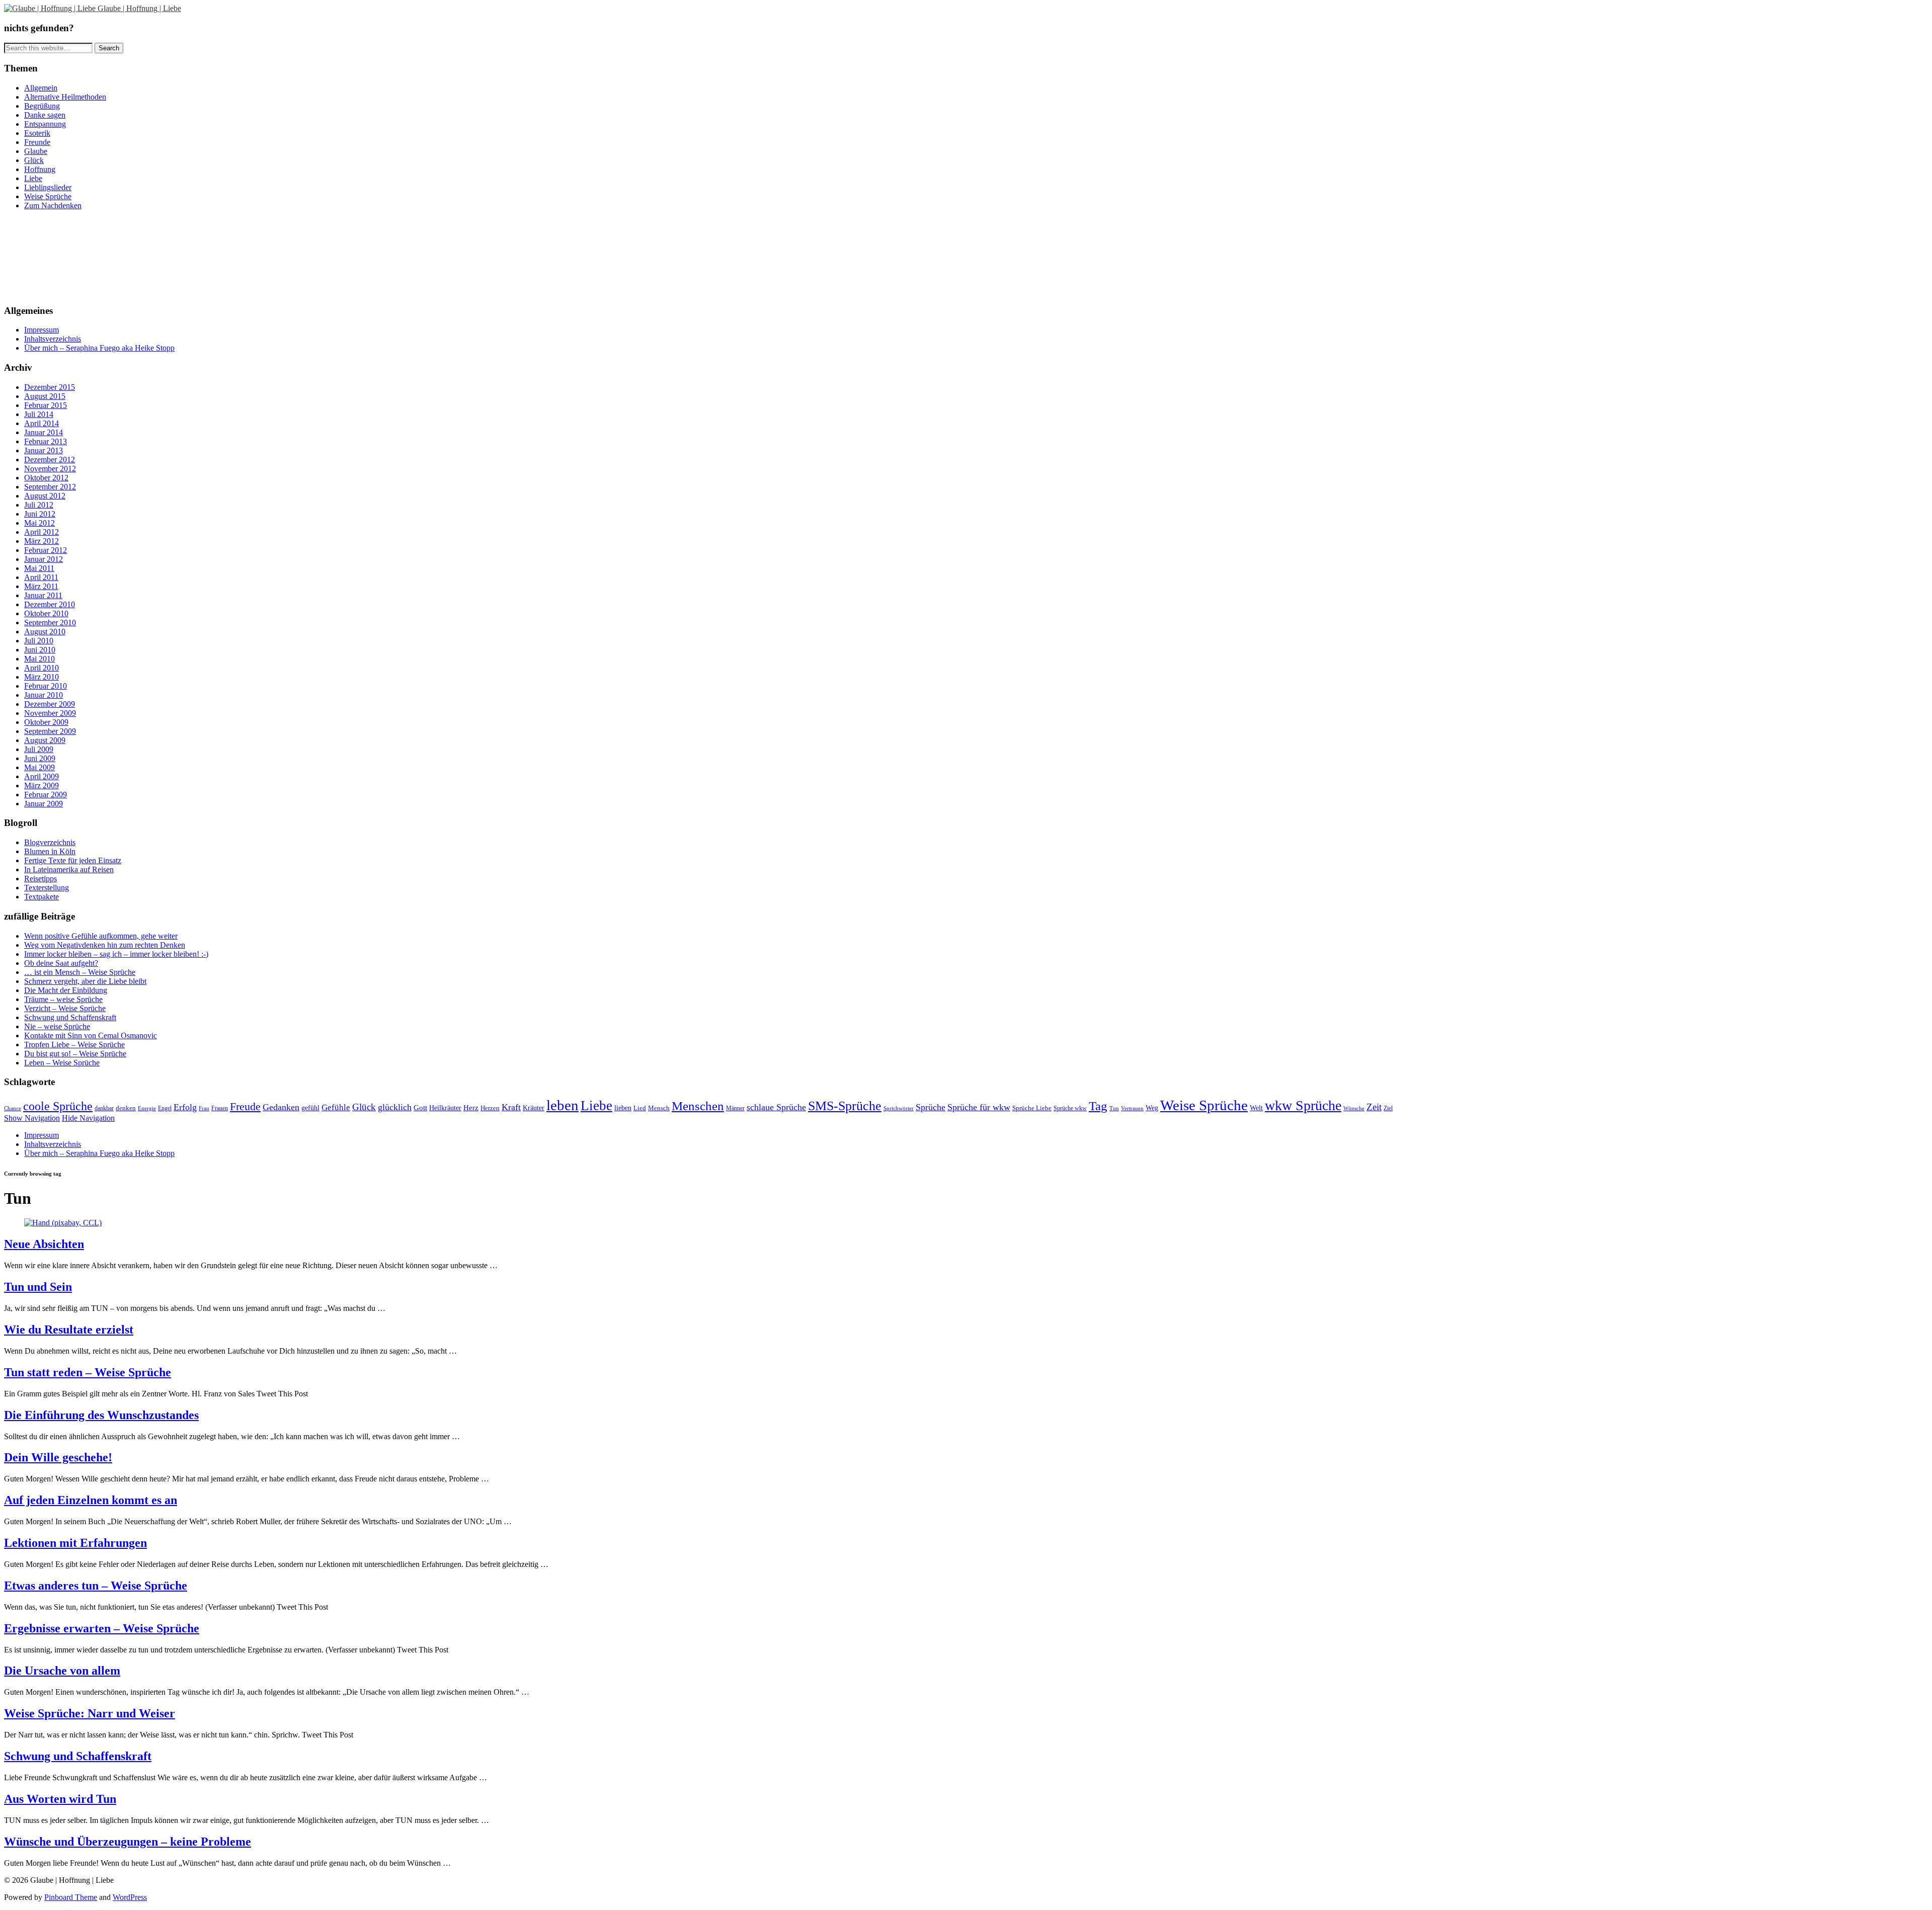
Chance (13, 1108)
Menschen (698, 1106)
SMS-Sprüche (845, 1106)
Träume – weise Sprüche (63, 999)
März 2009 (42, 785)
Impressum (42, 330)
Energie (147, 1108)
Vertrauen (1132, 1108)
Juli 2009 (39, 749)
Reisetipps (41, 879)
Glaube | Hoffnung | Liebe (139, 8)
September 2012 (50, 487)
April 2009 (42, 776)
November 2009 (50, 713)
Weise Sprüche (48, 196)
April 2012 (42, 532)
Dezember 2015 (50, 387)
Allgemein (41, 88)
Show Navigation (32, 1118)
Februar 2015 (46, 405)
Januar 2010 (44, 695)
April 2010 (42, 668)
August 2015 (45, 396)
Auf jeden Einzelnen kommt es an (91, 1500)
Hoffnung (40, 169)
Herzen (490, 1108)
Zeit (1374, 1107)
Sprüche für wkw (979, 1107)
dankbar (104, 1108)
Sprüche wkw (1070, 1108)
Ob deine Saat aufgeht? (61, 963)
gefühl (310, 1108)
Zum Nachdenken (53, 205)
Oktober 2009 (46, 722)
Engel (165, 1108)
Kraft (511, 1107)
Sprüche (931, 1107)
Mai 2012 (39, 523)
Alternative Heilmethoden (65, 97)
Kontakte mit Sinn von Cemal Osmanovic (91, 1035)
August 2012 (45, 496)
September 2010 (50, 622)
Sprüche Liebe (1032, 1108)
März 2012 (42, 541)
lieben (623, 1108)
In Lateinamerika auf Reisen (69, 869)
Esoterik (37, 133)
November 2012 (50, 469)
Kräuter (534, 1108)
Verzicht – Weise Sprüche (65, 1008)
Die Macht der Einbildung (66, 990)
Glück (34, 160)
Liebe (33, 178)
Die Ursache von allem (62, 1671)
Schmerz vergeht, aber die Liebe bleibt (85, 981)
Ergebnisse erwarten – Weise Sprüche (102, 1628)
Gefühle (336, 1107)
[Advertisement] (49, 256)
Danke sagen (45, 115)
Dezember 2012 (50, 460)
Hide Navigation (88, 1118)
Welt (1256, 1108)
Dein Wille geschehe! (58, 1457)
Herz (471, 1107)
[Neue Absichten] (63, 1223)
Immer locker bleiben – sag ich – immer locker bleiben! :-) (116, 954)
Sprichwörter (899, 1108)
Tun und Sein (38, 1287)
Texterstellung (47, 888)
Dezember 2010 (50, 604)
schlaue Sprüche (776, 1107)
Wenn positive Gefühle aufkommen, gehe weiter (101, 936)
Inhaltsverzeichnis (53, 339)
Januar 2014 (44, 432)
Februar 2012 (46, 550)
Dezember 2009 (50, 704)
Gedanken (281, 1107)
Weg (1152, 1108)
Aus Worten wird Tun (60, 1799)
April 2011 (41, 577)
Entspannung (45, 124)
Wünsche (1354, 1108)
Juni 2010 (40, 650)
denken (126, 1108)
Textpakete (42, 897)
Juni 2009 (40, 758)
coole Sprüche (58, 1106)
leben (562, 1105)
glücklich (395, 1107)
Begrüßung (42, 106)
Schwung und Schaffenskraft (70, 1017)
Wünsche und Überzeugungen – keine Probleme (128, 1842)
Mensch (659, 1108)
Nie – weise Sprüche (57, 1026)
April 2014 (42, 423)
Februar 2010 (46, 686)
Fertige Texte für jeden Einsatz (73, 860)
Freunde (37, 142)
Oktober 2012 (46, 478)
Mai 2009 (39, 767)
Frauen (220, 1108)
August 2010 (45, 632)
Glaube (36, 151)
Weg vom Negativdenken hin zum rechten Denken (105, 945)
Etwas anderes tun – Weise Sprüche (96, 1586)
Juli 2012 (39, 505)
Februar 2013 (46, 441)
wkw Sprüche (1303, 1105)
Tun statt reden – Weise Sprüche (88, 1372)
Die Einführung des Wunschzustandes (101, 1415)
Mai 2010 (39, 659)
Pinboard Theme (71, 1897)
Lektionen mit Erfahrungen (75, 1543)
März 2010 (42, 677)
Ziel (1388, 1108)
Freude (245, 1107)
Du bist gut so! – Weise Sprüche (75, 1054)
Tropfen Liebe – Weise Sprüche (74, 1045)
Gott (420, 1107)
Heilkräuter (445, 1108)
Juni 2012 (40, 514)
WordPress (130, 1897)
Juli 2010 (39, 641)
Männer (735, 1108)
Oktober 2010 (46, 613)
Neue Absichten (44, 1244)
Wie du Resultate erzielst (69, 1330)
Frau (204, 1108)
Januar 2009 (44, 804)
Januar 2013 (44, 450)
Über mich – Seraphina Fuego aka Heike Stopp (99, 348)
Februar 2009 (46, 795)
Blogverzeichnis (50, 842)
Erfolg (185, 1107)
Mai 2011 (39, 568)
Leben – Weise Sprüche (62, 1063)
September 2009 (50, 731)
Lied (640, 1108)
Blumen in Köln (50, 851)
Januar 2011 (43, 595)
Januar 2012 (44, 559)
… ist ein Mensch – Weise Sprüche (80, 972)
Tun (1114, 1108)
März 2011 (41, 586)
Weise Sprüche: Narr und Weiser (90, 1713)
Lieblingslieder (48, 187)
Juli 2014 (39, 414)
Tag (1098, 1106)
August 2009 (45, 740)
